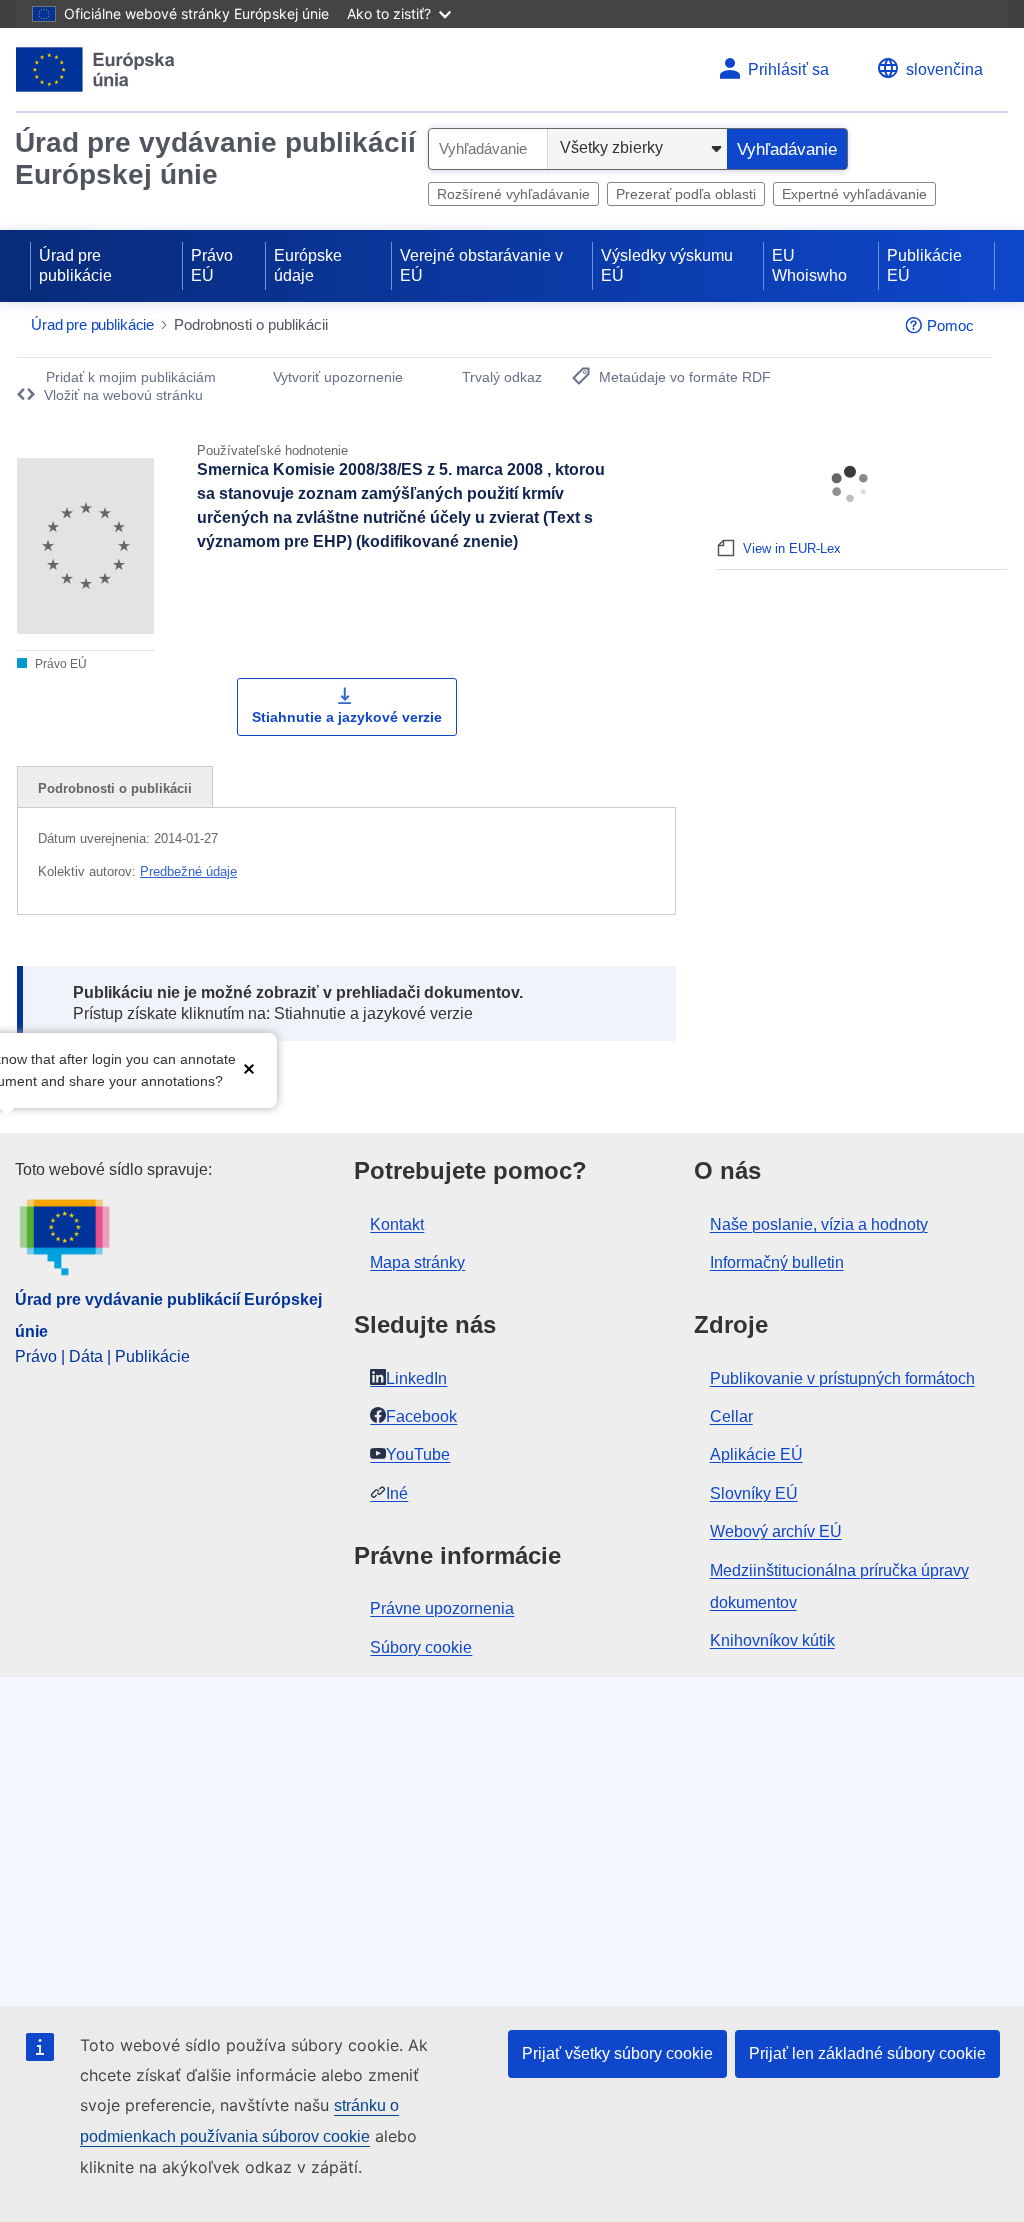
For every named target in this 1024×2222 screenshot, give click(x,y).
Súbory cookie (421, 1647)
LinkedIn (416, 1378)
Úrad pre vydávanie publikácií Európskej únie (215, 158)
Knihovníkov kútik (772, 1640)
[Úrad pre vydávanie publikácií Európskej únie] (95, 69)
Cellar (731, 1416)
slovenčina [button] (944, 69)
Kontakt (397, 1224)
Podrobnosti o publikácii (115, 788)
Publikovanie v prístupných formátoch (842, 1378)
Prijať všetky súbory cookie (617, 2053)
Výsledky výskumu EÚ (667, 265)
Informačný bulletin (777, 1262)
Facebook (421, 1416)
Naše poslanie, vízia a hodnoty (819, 1224)
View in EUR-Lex (792, 548)
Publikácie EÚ (924, 265)
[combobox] (488, 149)
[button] (249, 1068)
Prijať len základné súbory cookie (867, 2053)
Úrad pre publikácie (75, 265)
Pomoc (950, 325)
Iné (397, 1493)
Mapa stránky (417, 1262)
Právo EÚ (212, 265)
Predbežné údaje (188, 871)
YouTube (418, 1454)
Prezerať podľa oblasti (686, 194)
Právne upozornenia (442, 1608)
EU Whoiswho (809, 265)
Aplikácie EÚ (756, 1454)
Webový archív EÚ (776, 1531)
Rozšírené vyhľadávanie (513, 194)
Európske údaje (308, 265)
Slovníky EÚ (754, 1493)
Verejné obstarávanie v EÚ (481, 265)
